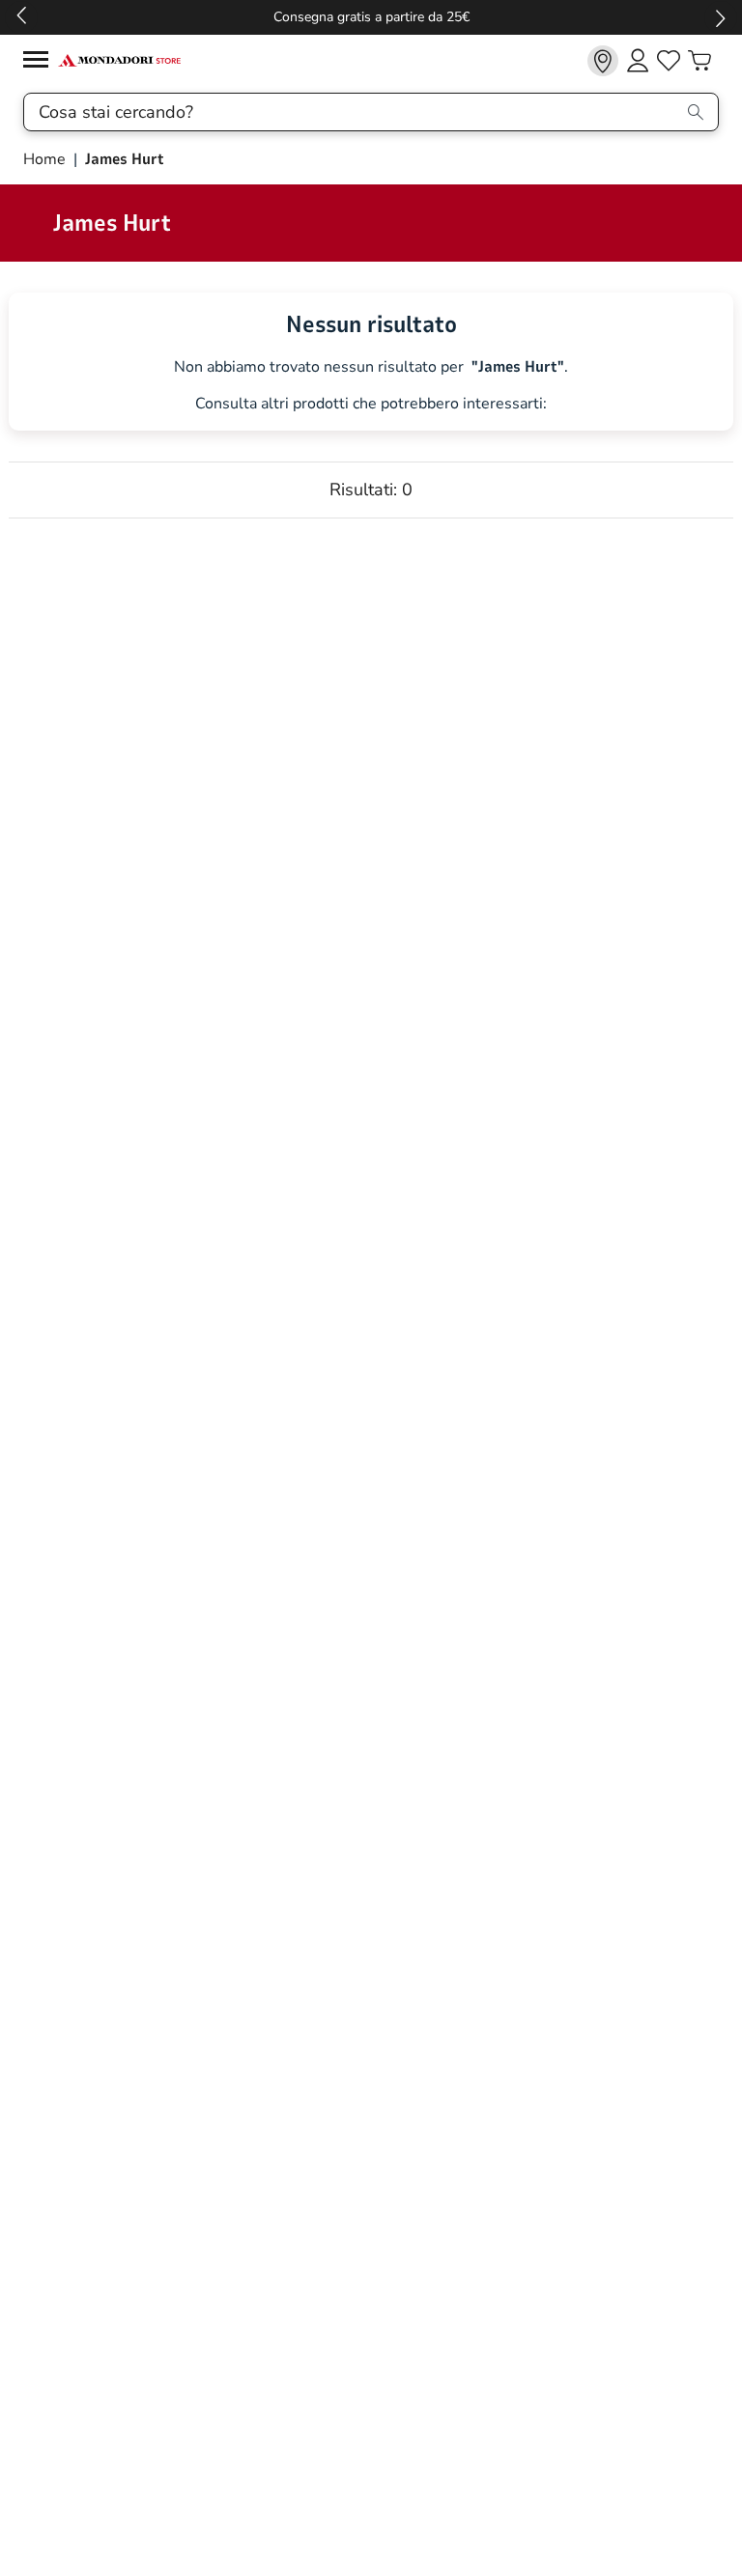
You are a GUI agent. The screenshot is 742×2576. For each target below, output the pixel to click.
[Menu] (41, 62)
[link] (603, 61)
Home (46, 159)
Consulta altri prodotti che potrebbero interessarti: (371, 404)
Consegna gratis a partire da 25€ (371, 17)
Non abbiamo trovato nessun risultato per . (371, 367)
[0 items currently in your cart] (699, 61)
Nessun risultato (371, 324)
